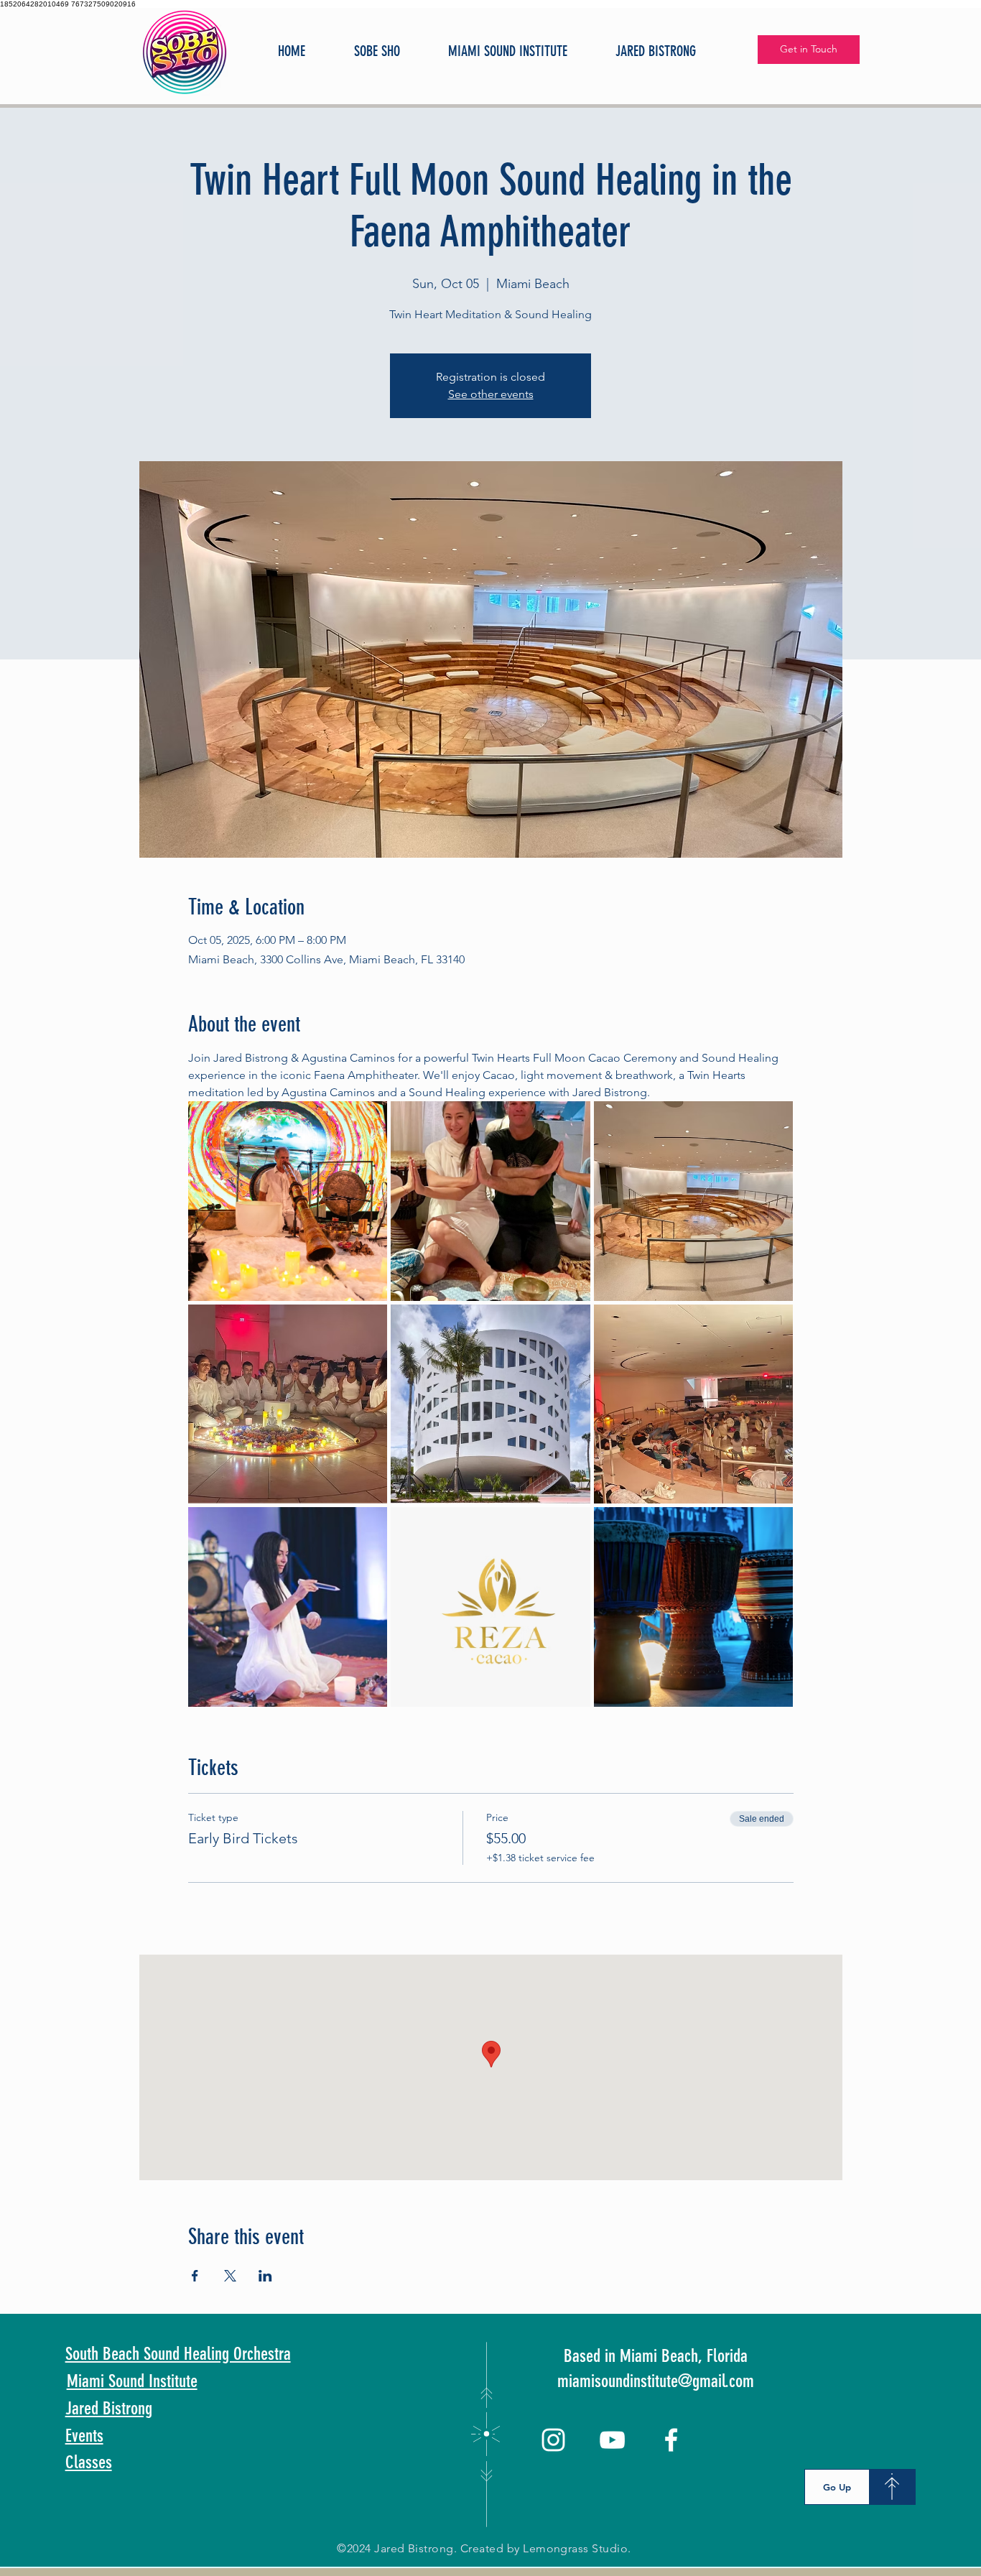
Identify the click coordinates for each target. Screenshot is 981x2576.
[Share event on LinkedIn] (265, 2276)
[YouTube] (612, 2440)
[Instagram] (553, 2440)
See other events (491, 394)
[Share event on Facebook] (195, 2276)
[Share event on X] (230, 2276)
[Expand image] (288, 1201)
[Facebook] (671, 2440)
